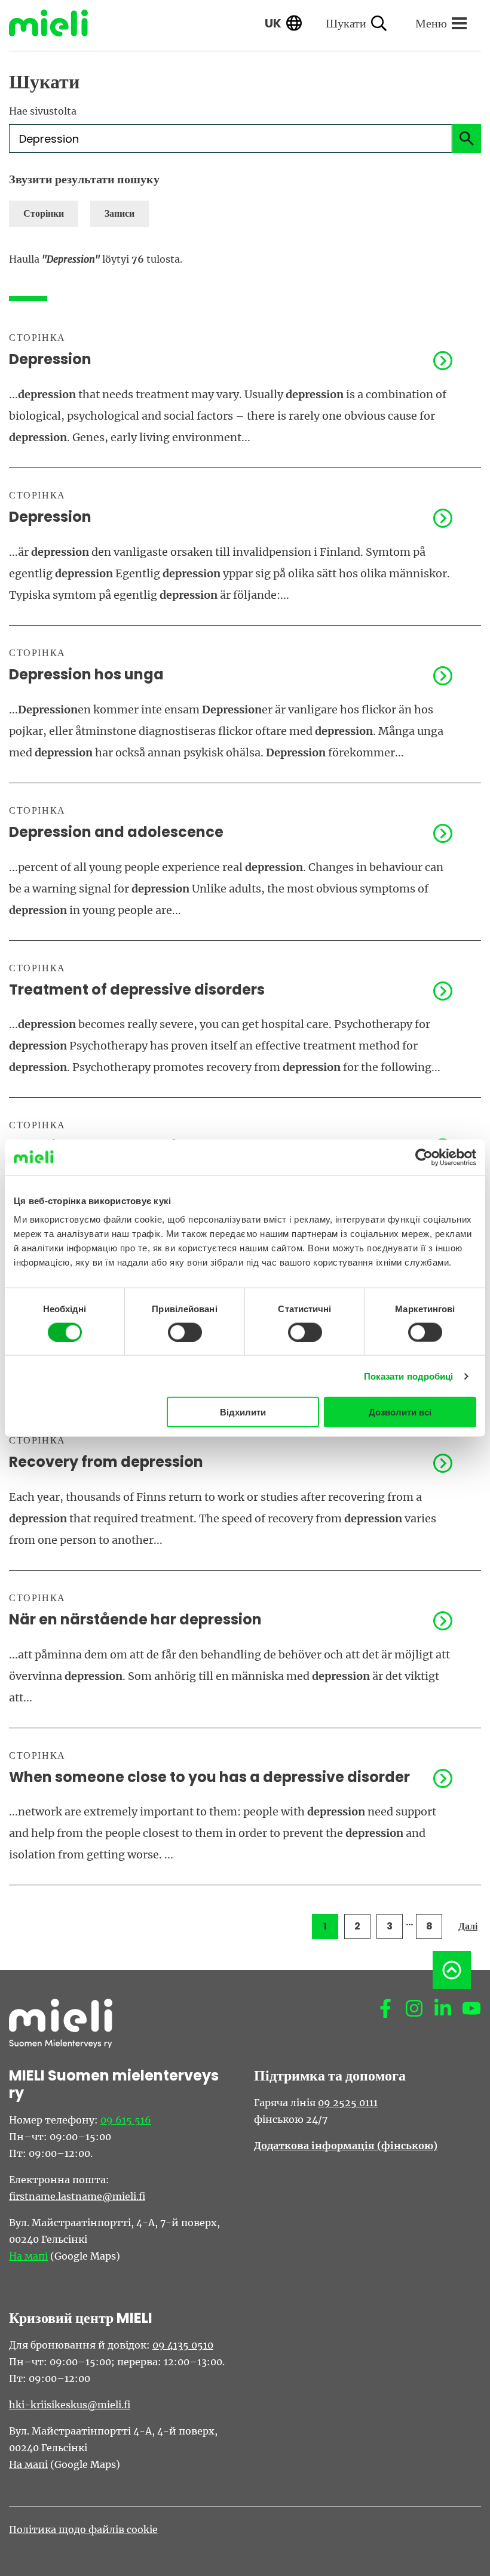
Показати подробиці (409, 1376)
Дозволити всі (400, 1412)
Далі (468, 1926)
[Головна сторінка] (57, 23)
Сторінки (44, 213)
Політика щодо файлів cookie (83, 2529)
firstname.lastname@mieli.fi (77, 2196)
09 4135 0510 (183, 2345)
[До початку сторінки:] (452, 1970)
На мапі (28, 2256)
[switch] (185, 1332)
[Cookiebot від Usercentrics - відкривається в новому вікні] (424, 1157)
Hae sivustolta (43, 111)
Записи (120, 213)
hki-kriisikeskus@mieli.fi (70, 2405)
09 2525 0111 (348, 2103)
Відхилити (243, 1412)
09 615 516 (126, 2120)
